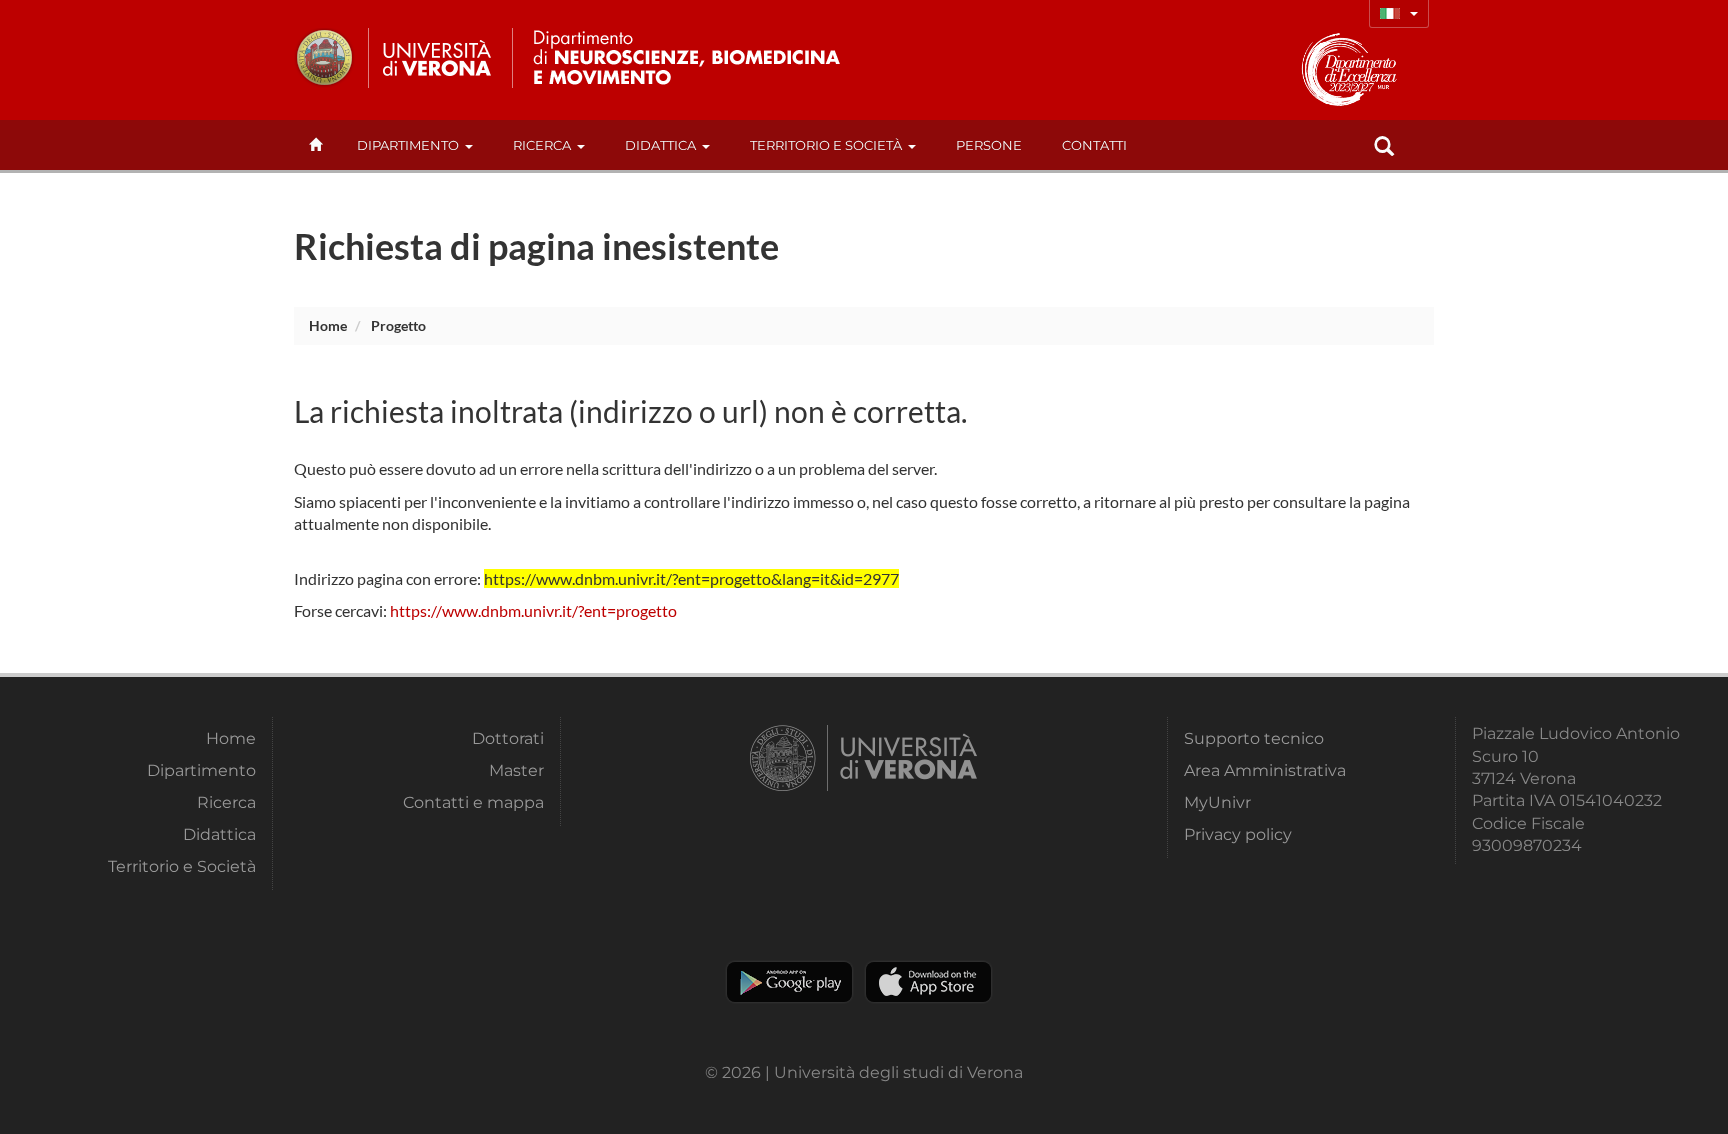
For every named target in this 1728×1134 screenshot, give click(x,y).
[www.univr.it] (394, 58)
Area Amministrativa (1265, 770)
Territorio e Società (826, 145)
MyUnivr (1217, 802)
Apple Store (928, 982)
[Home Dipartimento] (702, 58)
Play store (789, 982)
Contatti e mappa (473, 802)
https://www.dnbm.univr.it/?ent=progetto (533, 610)
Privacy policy (1238, 834)
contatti (1094, 145)
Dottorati (508, 738)
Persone (989, 145)
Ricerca (542, 145)
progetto (398, 325)
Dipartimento (408, 145)
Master (516, 770)
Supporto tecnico (1254, 738)
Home (328, 325)
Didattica (660, 145)
